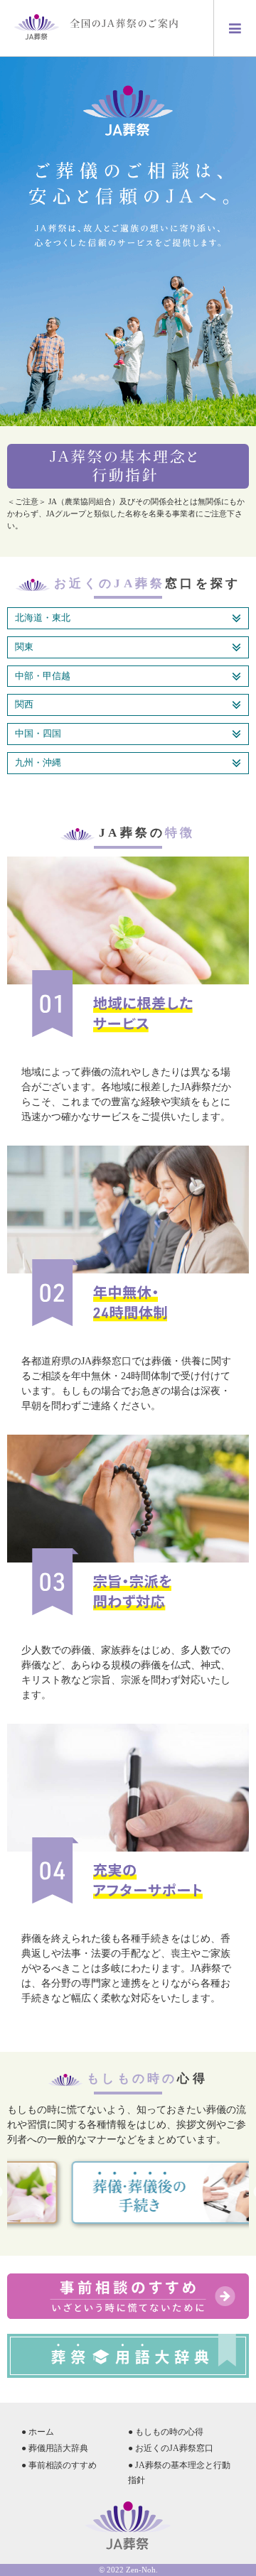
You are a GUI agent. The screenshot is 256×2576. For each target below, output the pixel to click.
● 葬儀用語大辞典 (55, 2448)
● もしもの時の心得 (166, 2432)
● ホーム (38, 2432)
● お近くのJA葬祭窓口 (171, 2448)
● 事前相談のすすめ (59, 2465)
